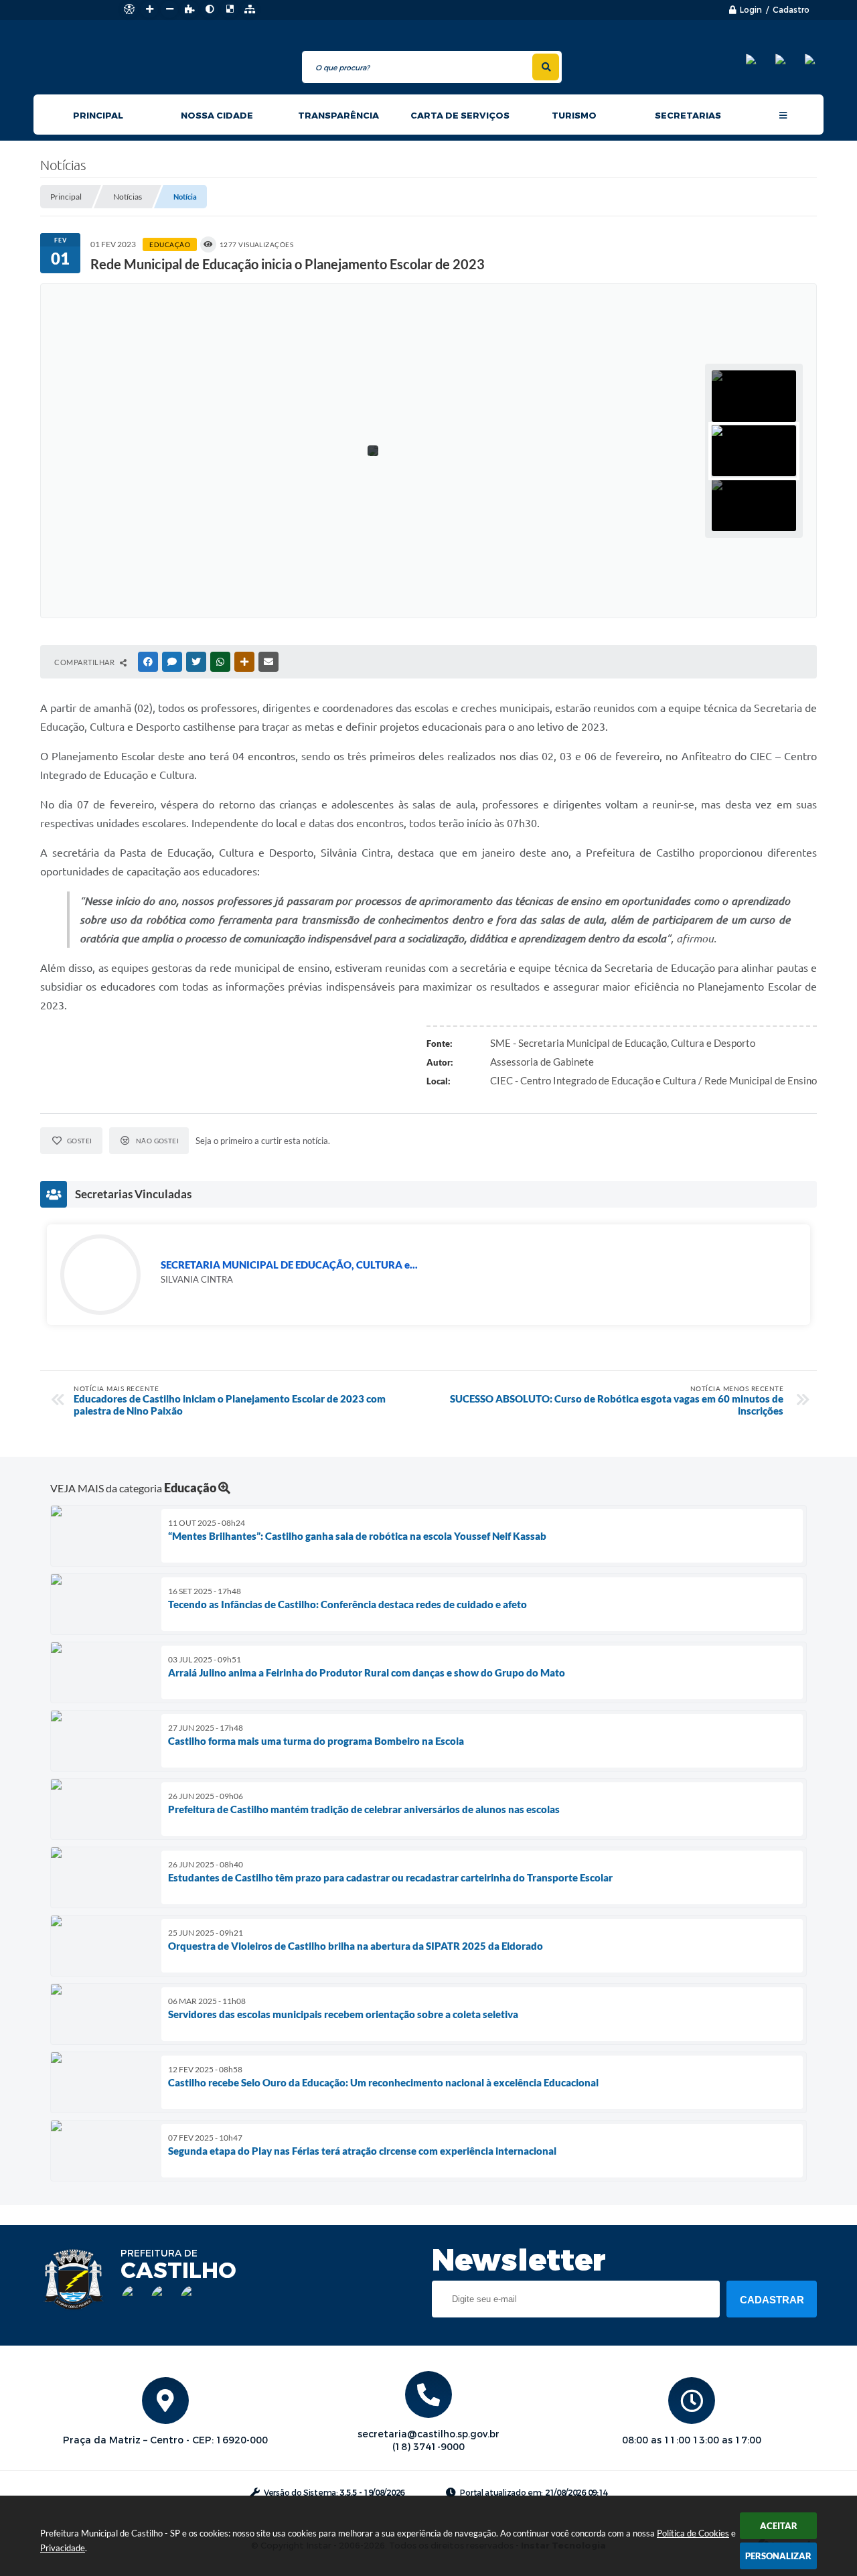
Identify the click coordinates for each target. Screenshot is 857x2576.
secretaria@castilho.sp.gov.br (428, 2434)
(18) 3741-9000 (428, 2447)
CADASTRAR (772, 2300)
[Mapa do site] (250, 9)
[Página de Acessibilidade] (129, 9)
